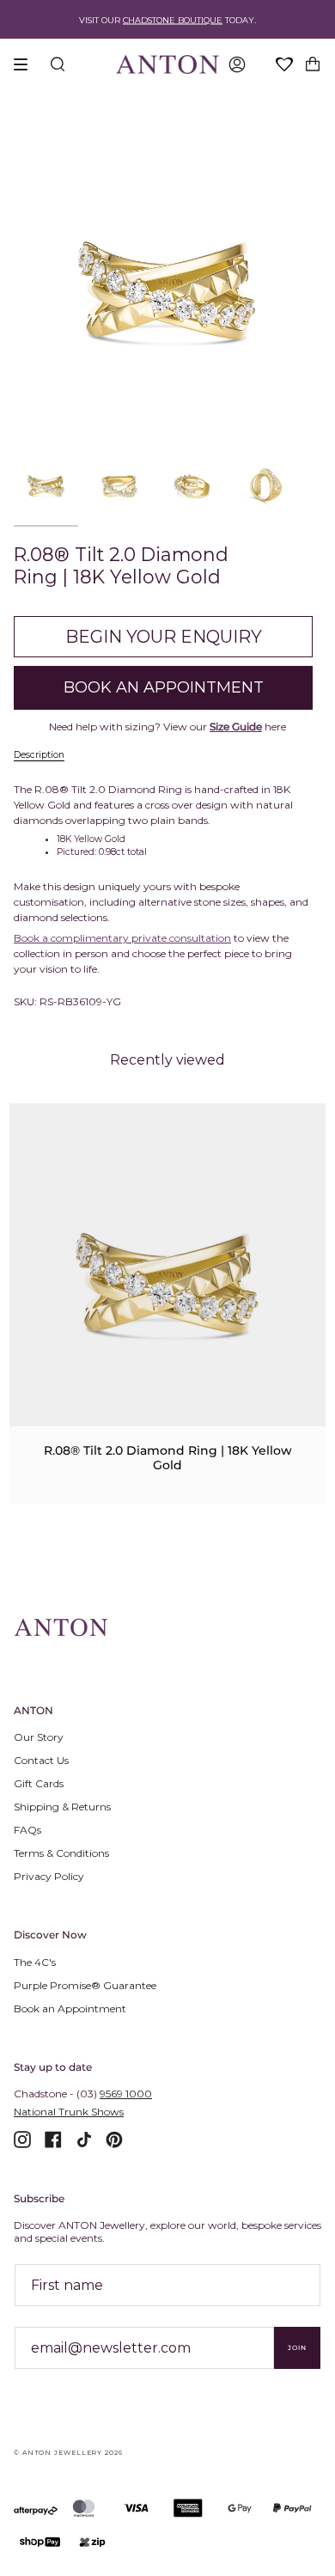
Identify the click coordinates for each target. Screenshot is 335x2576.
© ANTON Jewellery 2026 (68, 2453)
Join (297, 2348)
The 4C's (35, 1962)
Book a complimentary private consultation (122, 938)
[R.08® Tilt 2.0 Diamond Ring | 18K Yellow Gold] (167, 1284)
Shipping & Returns (62, 1807)
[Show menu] (27, 64)
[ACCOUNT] (237, 64)
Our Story (39, 1737)
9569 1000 (126, 2094)
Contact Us (41, 1760)
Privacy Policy (49, 1876)
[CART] (313, 64)
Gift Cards (39, 1783)
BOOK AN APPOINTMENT (164, 687)
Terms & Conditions (61, 1853)
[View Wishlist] (285, 65)
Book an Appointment (70, 2008)
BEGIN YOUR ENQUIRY (164, 637)
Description (39, 755)
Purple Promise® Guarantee (85, 1985)
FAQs (27, 1830)
